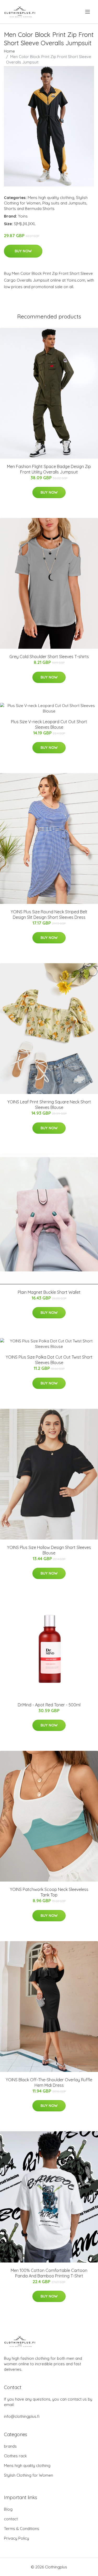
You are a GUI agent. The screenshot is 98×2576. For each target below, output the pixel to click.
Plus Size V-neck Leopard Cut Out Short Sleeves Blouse (49, 724)
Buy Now (23, 251)
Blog (8, 2509)
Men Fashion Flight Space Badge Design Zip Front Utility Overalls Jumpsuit (49, 469)
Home (9, 51)
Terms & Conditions (22, 2529)
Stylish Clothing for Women (28, 2475)
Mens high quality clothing (51, 198)
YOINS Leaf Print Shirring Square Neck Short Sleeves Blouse (49, 1105)
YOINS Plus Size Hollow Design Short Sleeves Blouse (49, 1550)
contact (11, 2519)
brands (10, 2446)
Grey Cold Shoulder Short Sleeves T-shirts (49, 657)
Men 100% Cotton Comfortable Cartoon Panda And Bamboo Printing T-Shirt (49, 2273)
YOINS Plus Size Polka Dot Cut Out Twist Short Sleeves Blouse (49, 1360)
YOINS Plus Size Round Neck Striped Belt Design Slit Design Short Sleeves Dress (49, 914)
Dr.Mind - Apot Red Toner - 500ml (49, 1705)
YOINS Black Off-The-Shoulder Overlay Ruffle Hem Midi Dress (49, 2082)
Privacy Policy (16, 2538)
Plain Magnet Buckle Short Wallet (49, 1292)
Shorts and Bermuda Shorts (29, 209)
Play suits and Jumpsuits (64, 203)
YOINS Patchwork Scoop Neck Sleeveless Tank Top (49, 1892)
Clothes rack (15, 2456)
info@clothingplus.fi (22, 2416)
